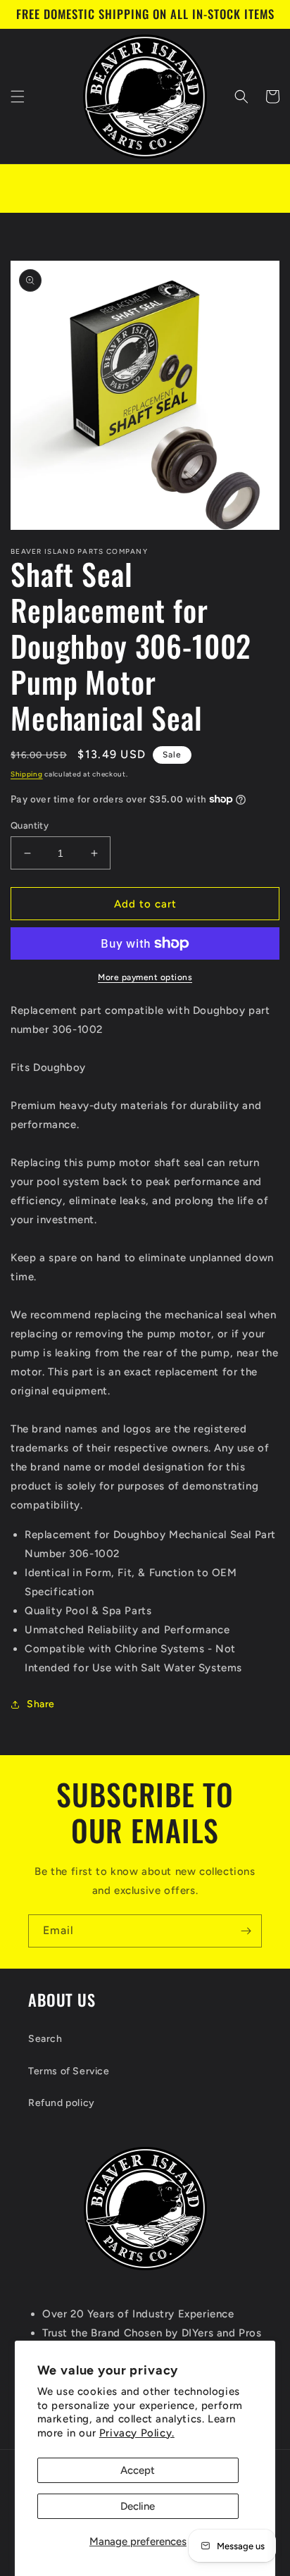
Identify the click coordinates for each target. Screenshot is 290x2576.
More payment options (145, 977)
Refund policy (62, 2103)
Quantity (30, 825)
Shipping (27, 774)
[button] (18, 97)
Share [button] (41, 1704)
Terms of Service (69, 2071)
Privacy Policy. (137, 2433)
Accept (138, 2470)
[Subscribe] (246, 1931)
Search (45, 2039)
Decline (138, 2506)
